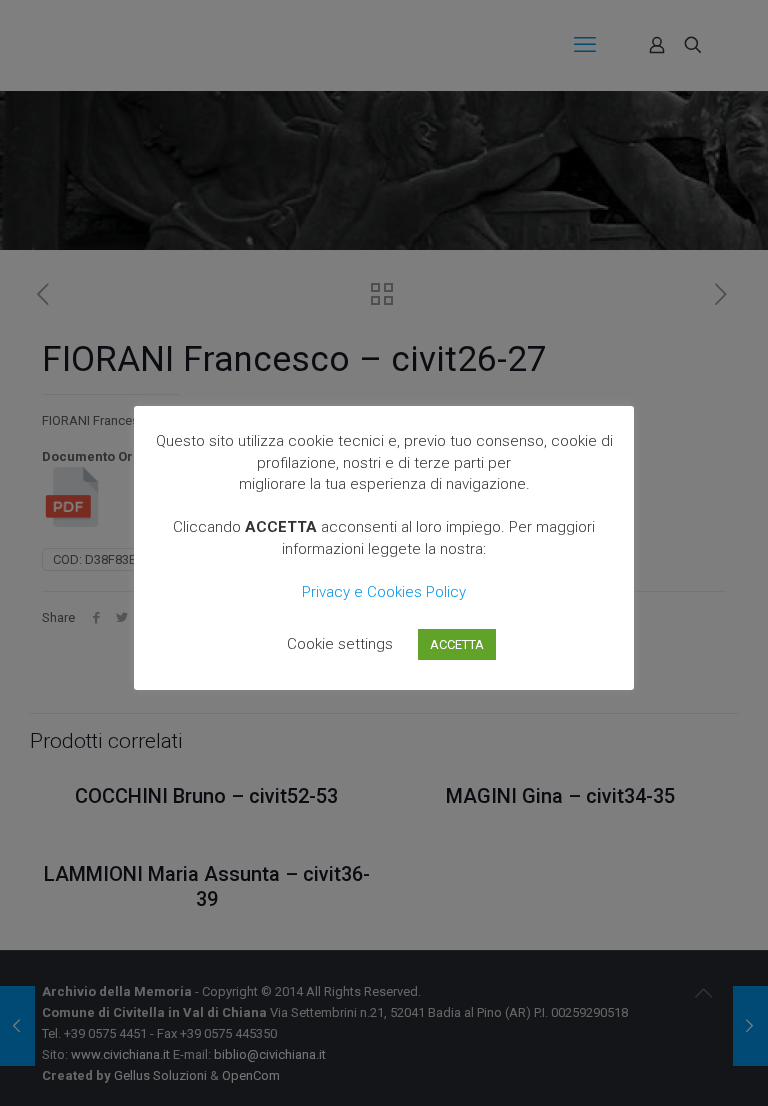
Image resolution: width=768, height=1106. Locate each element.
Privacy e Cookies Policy (384, 592)
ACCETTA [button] (457, 644)
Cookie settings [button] (340, 644)
